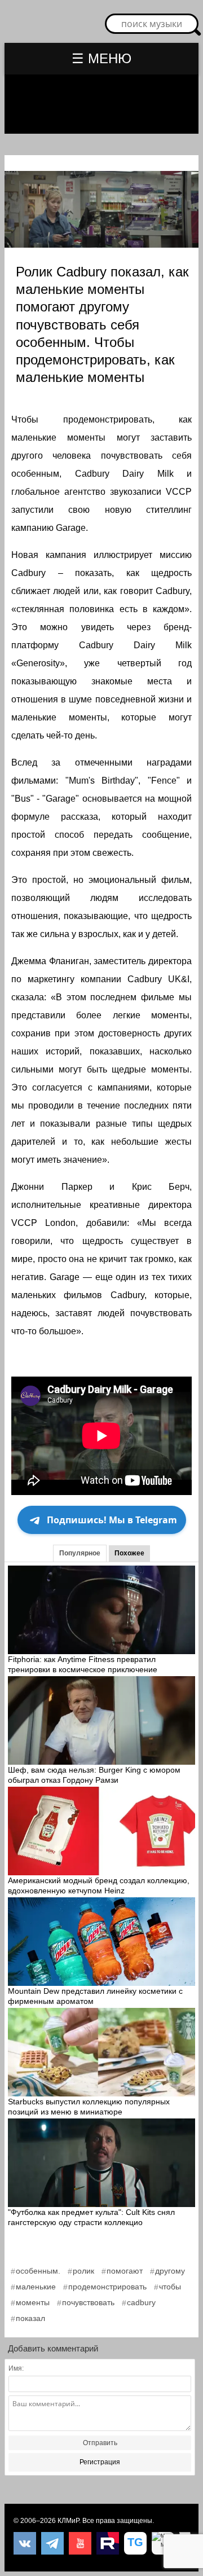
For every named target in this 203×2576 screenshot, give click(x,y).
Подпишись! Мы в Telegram (112, 1520)
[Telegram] (52, 2543)
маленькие (36, 2287)
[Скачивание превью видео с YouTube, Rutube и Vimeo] (135, 2543)
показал (30, 2318)
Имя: (16, 2368)
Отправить (100, 2443)
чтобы (170, 2287)
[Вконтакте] (25, 2543)
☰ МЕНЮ (101, 58)
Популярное (80, 1553)
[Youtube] (80, 2543)
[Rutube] (108, 2543)
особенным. (38, 2271)
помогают (125, 2271)
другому (170, 2271)
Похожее (129, 1553)
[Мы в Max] (163, 2543)
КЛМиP (68, 2521)
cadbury (141, 2302)
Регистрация (100, 2462)
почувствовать (88, 2302)
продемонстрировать (107, 2287)
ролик (83, 2271)
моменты (33, 2302)
